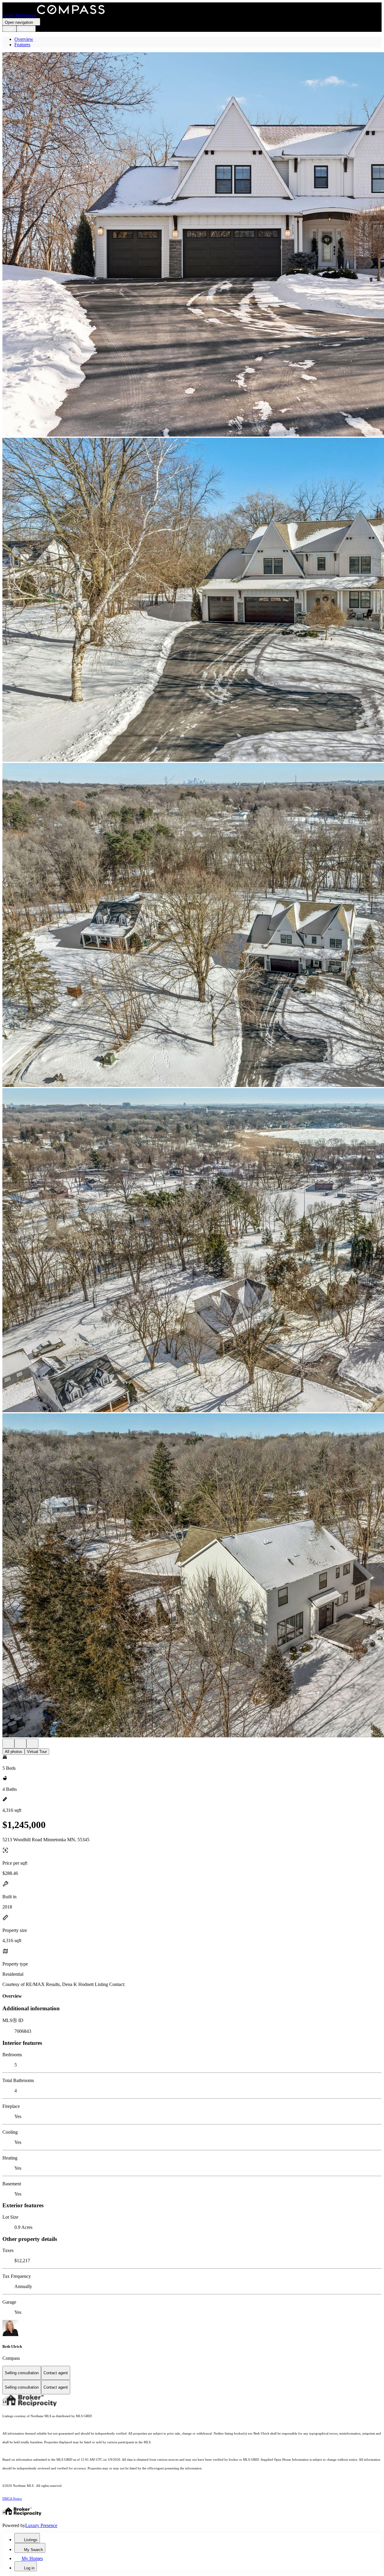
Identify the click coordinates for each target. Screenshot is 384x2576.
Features (22, 45)
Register (26, 29)
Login (9, 29)
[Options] (8, 1744)
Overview (24, 39)
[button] (192, 245)
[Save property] (20, 1744)
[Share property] (32, 1744)
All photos (13, 1752)
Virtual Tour (37, 1752)
